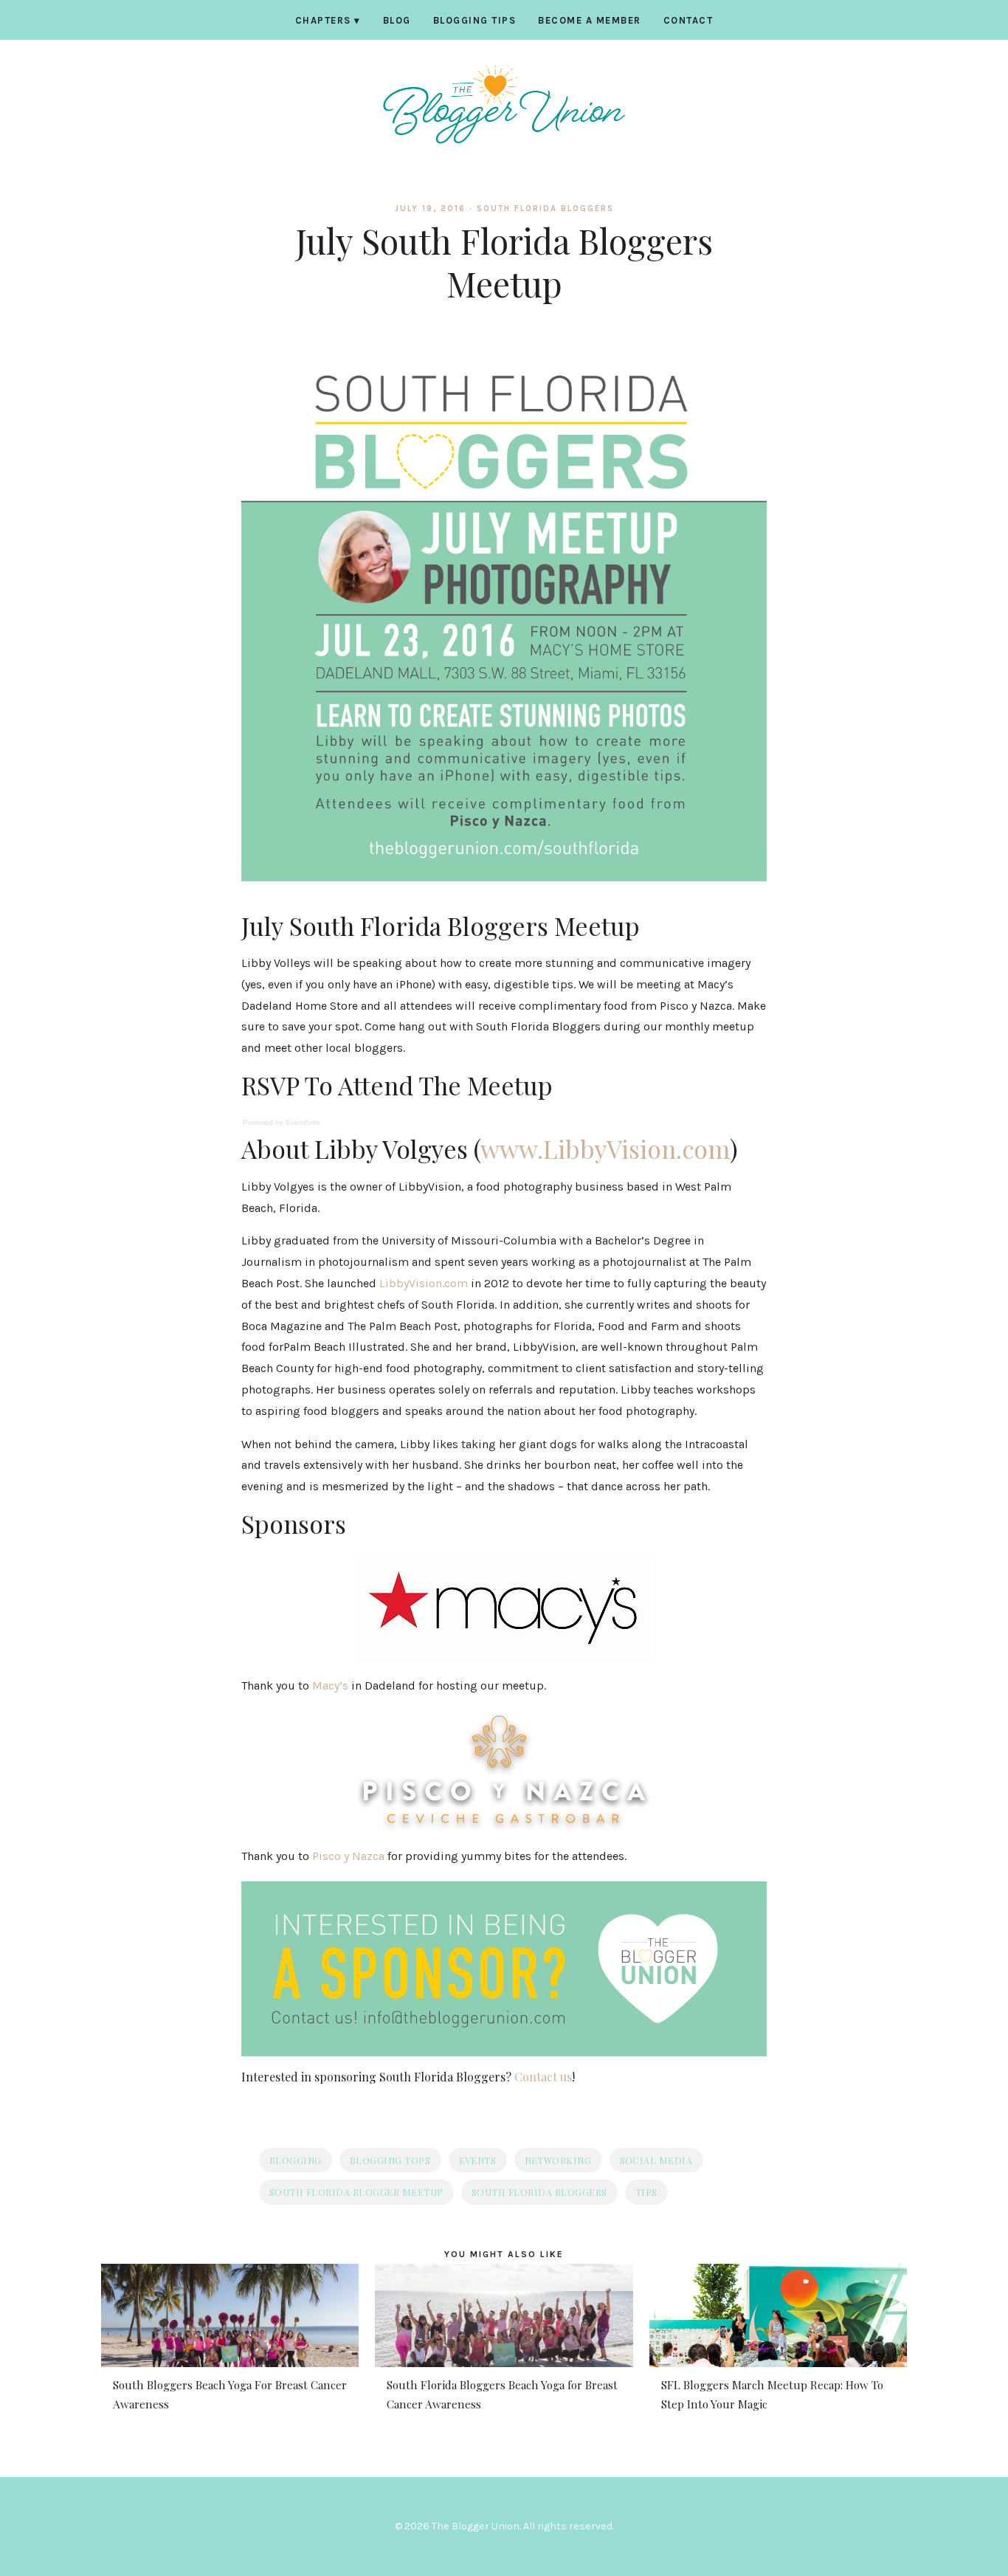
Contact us (543, 2077)
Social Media (656, 2160)
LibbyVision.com (636, 1148)
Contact (688, 20)
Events (478, 2160)
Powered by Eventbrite (282, 1122)
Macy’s (330, 1685)
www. (512, 1148)
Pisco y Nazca (348, 1856)
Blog (397, 20)
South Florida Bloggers (545, 209)
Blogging (296, 2160)
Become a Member (590, 20)
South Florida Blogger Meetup (356, 2192)
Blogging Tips (475, 20)
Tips (646, 2192)
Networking (558, 2160)
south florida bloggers (539, 2192)
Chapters (328, 20)
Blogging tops (390, 2160)
